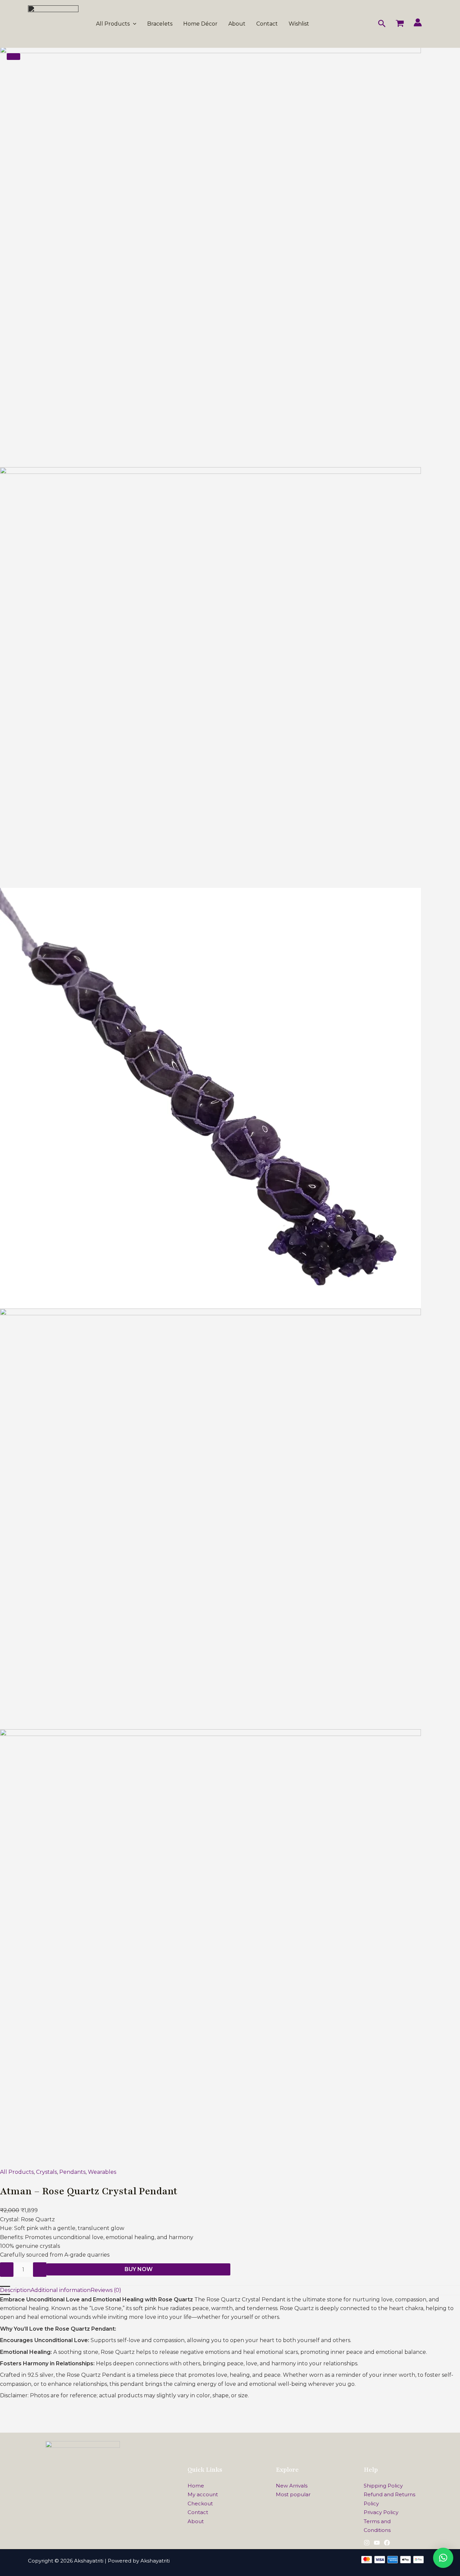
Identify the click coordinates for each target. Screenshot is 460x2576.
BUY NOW (139, 2269)
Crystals (46, 2172)
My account (203, 2494)
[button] (133, 24)
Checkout (200, 2503)
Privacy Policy (381, 2512)
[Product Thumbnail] (13, 57)
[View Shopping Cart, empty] (400, 24)
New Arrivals (292, 2486)
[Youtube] (377, 2543)
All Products (113, 24)
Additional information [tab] (61, 2290)
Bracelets (160, 24)
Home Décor (200, 24)
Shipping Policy (383, 2486)
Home (196, 2486)
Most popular (293, 2494)
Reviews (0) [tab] (106, 2290)
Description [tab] (15, 2290)
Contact (267, 24)
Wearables (102, 2172)
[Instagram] (367, 2543)
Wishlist (299, 24)
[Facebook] (387, 2543)
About (237, 24)
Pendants (72, 2172)
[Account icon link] (418, 22)
